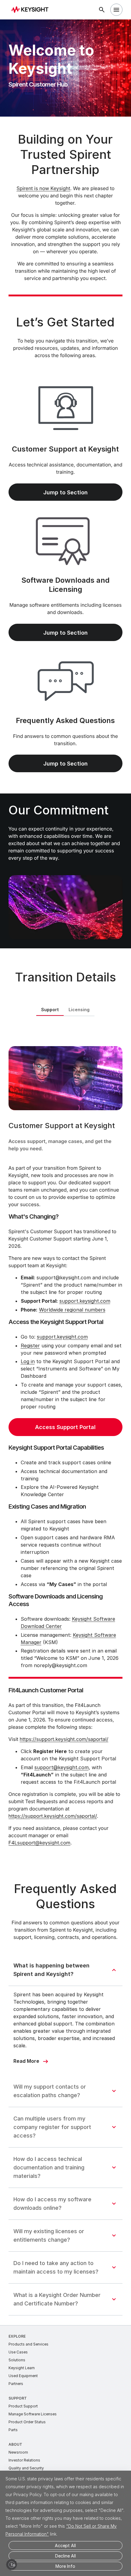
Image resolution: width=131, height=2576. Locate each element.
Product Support (23, 2406)
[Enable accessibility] (12, 2564)
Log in (28, 1361)
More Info (65, 2566)
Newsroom (18, 2452)
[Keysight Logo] (32, 10)
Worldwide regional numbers (72, 1310)
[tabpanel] (66, 1443)
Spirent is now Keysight (43, 188)
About (15, 2444)
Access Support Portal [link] (65, 1427)
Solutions (17, 2360)
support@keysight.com (62, 1767)
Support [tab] (50, 1010)
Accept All (65, 2545)
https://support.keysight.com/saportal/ (64, 1739)
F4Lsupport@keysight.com (40, 1843)
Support (18, 2398)
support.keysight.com (85, 1301)
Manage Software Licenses (33, 2414)
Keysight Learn (22, 2368)
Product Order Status (27, 2422)
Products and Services (28, 2344)
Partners (16, 2384)
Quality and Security (26, 2468)
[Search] (102, 10)
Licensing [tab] (79, 1010)
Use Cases (18, 2352)
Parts (13, 2430)
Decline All (65, 2556)
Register (30, 1346)
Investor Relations (24, 2460)
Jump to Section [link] (65, 492)
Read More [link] (26, 2061)
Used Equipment (23, 2376)
